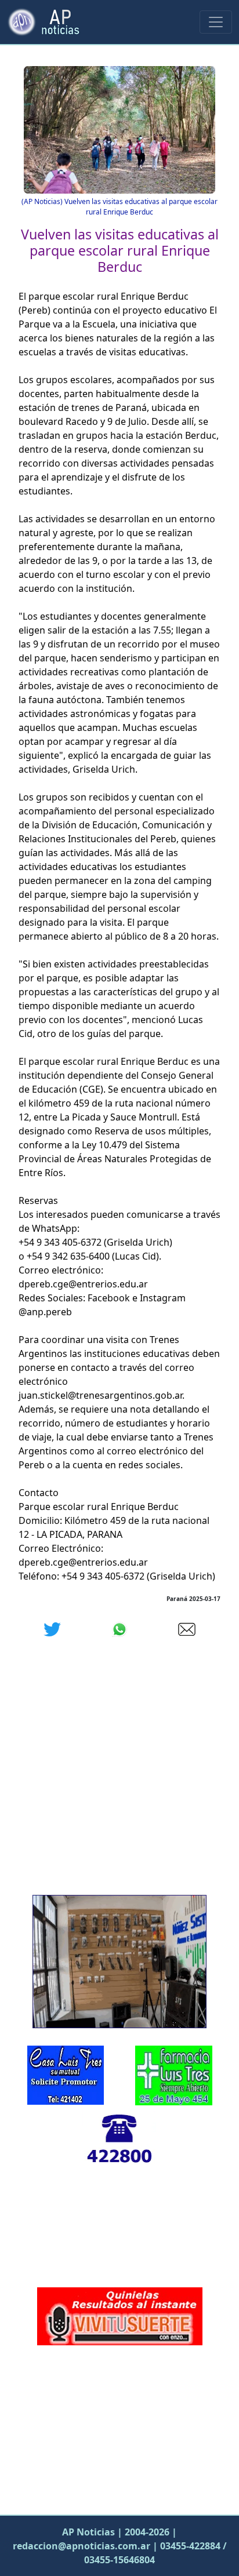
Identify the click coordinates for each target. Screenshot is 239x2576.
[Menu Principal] (216, 22)
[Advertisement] (119, 2427)
